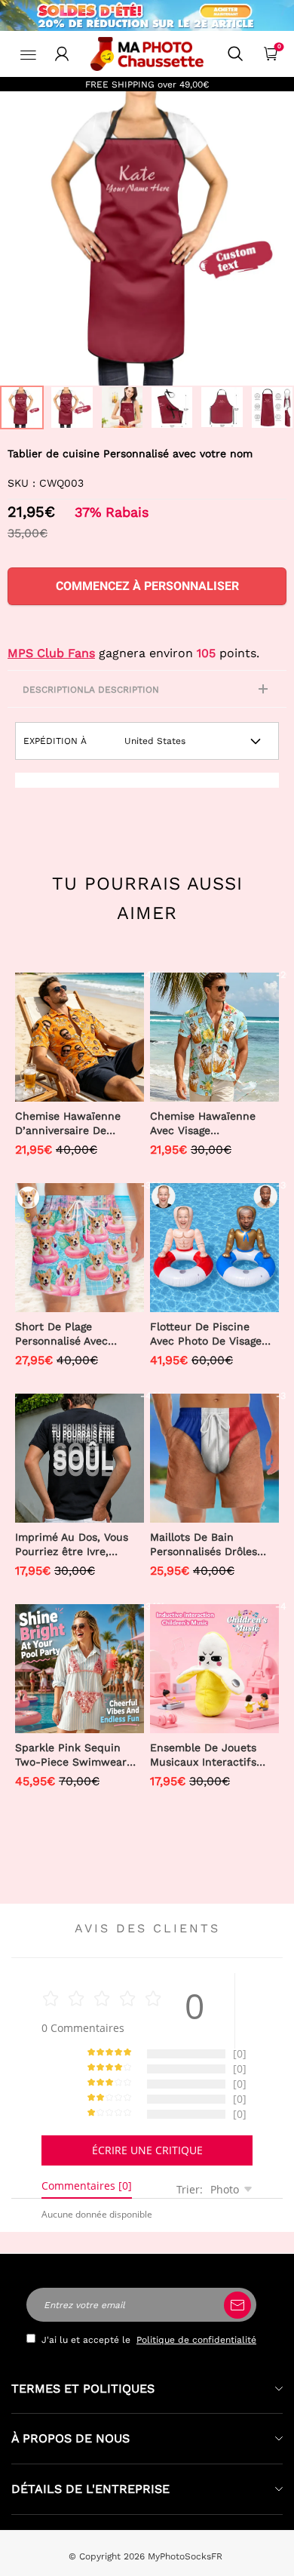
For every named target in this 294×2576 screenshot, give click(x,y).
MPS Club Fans (51, 653)
